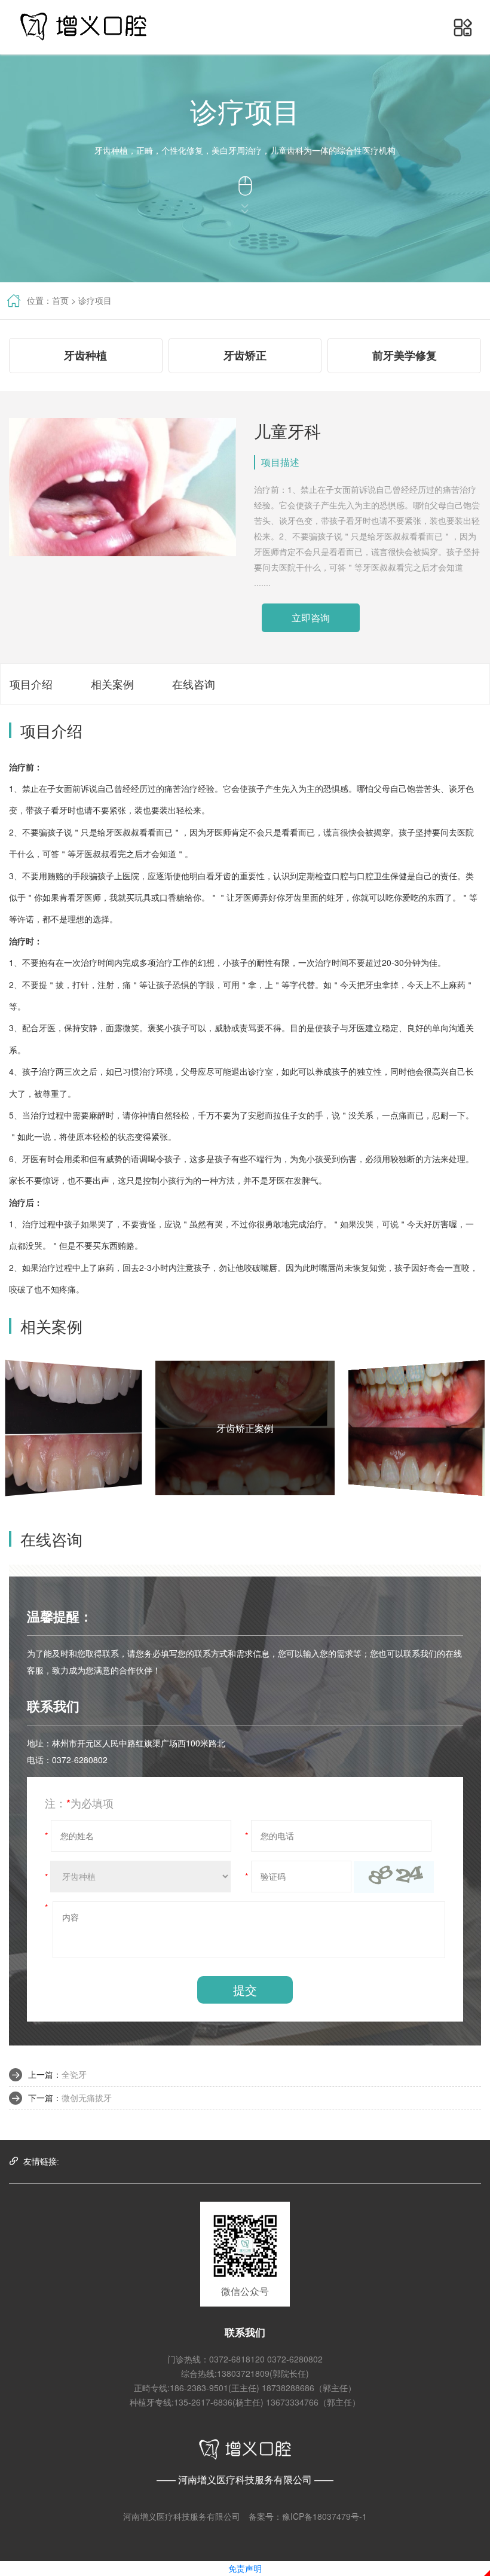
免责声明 (245, 2568)
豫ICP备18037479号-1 (324, 2516)
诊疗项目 (95, 300)
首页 (60, 300)
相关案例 (112, 684)
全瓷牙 (74, 2074)
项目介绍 (31, 684)
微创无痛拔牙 (87, 2098)
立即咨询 (311, 618)
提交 (245, 1990)
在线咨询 (194, 684)
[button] (463, 27)
